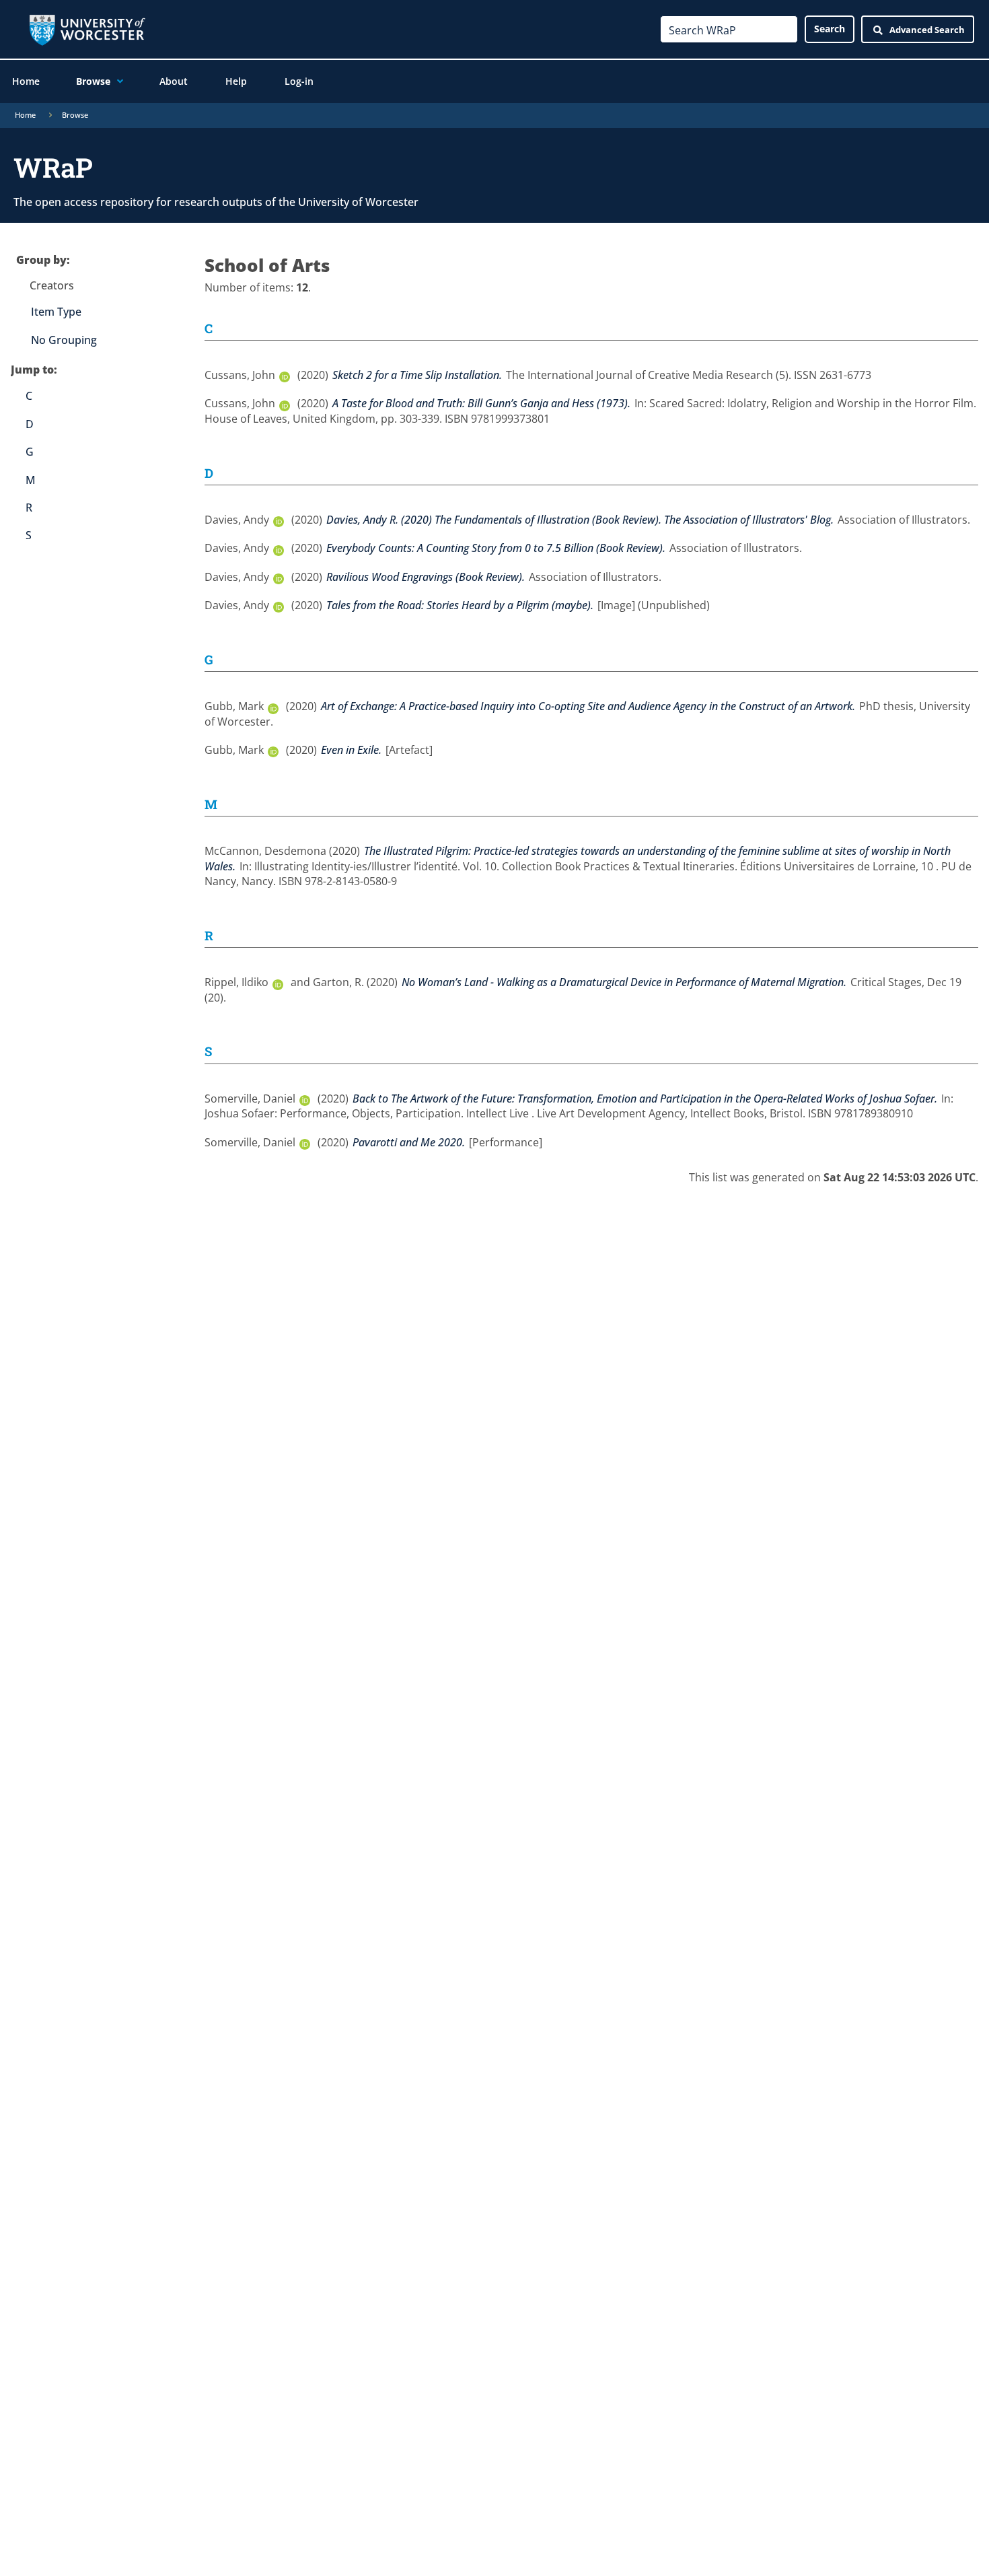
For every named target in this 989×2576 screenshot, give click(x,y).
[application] (117, 81)
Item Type (56, 312)
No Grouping (64, 340)
